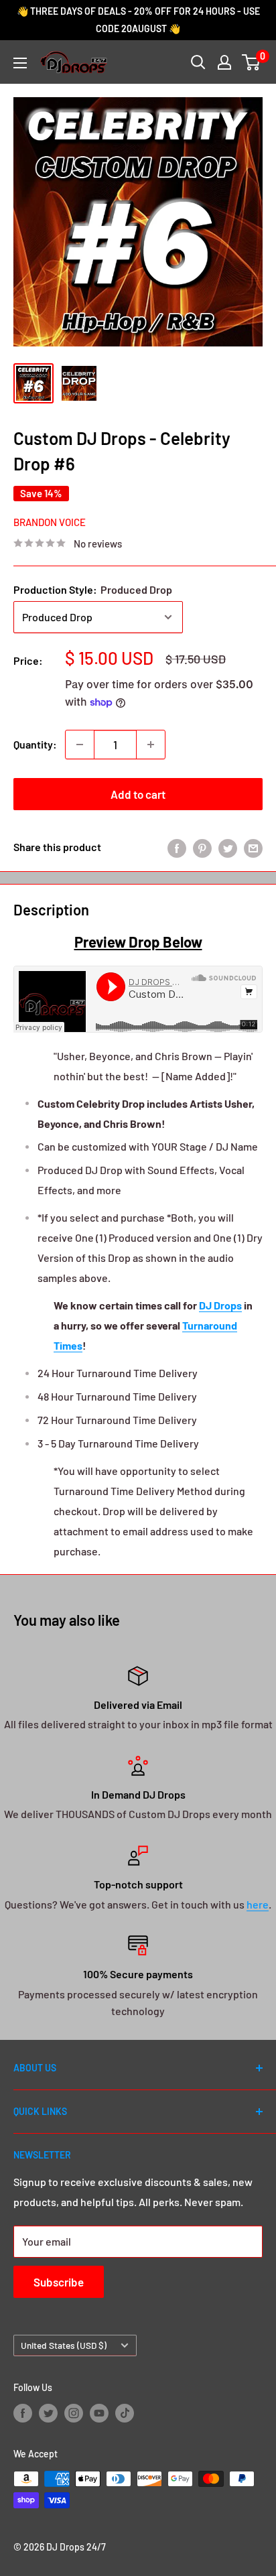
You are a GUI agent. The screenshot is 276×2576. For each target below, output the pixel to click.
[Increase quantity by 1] (151, 745)
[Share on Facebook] (177, 847)
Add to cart (138, 794)
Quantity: (35, 744)
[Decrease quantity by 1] (80, 745)
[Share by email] (253, 847)
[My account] (224, 62)
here (258, 1904)
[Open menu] (20, 63)
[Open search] (198, 62)
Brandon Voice (50, 522)
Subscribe (59, 2282)
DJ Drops (220, 1305)
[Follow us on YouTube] (99, 2413)
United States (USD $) (64, 2345)
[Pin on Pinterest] (202, 847)
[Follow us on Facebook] (23, 2413)
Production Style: (93, 589)
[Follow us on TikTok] (125, 2413)
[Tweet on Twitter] (228, 847)
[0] (252, 62)
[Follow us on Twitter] (48, 2413)
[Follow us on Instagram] (74, 2413)
